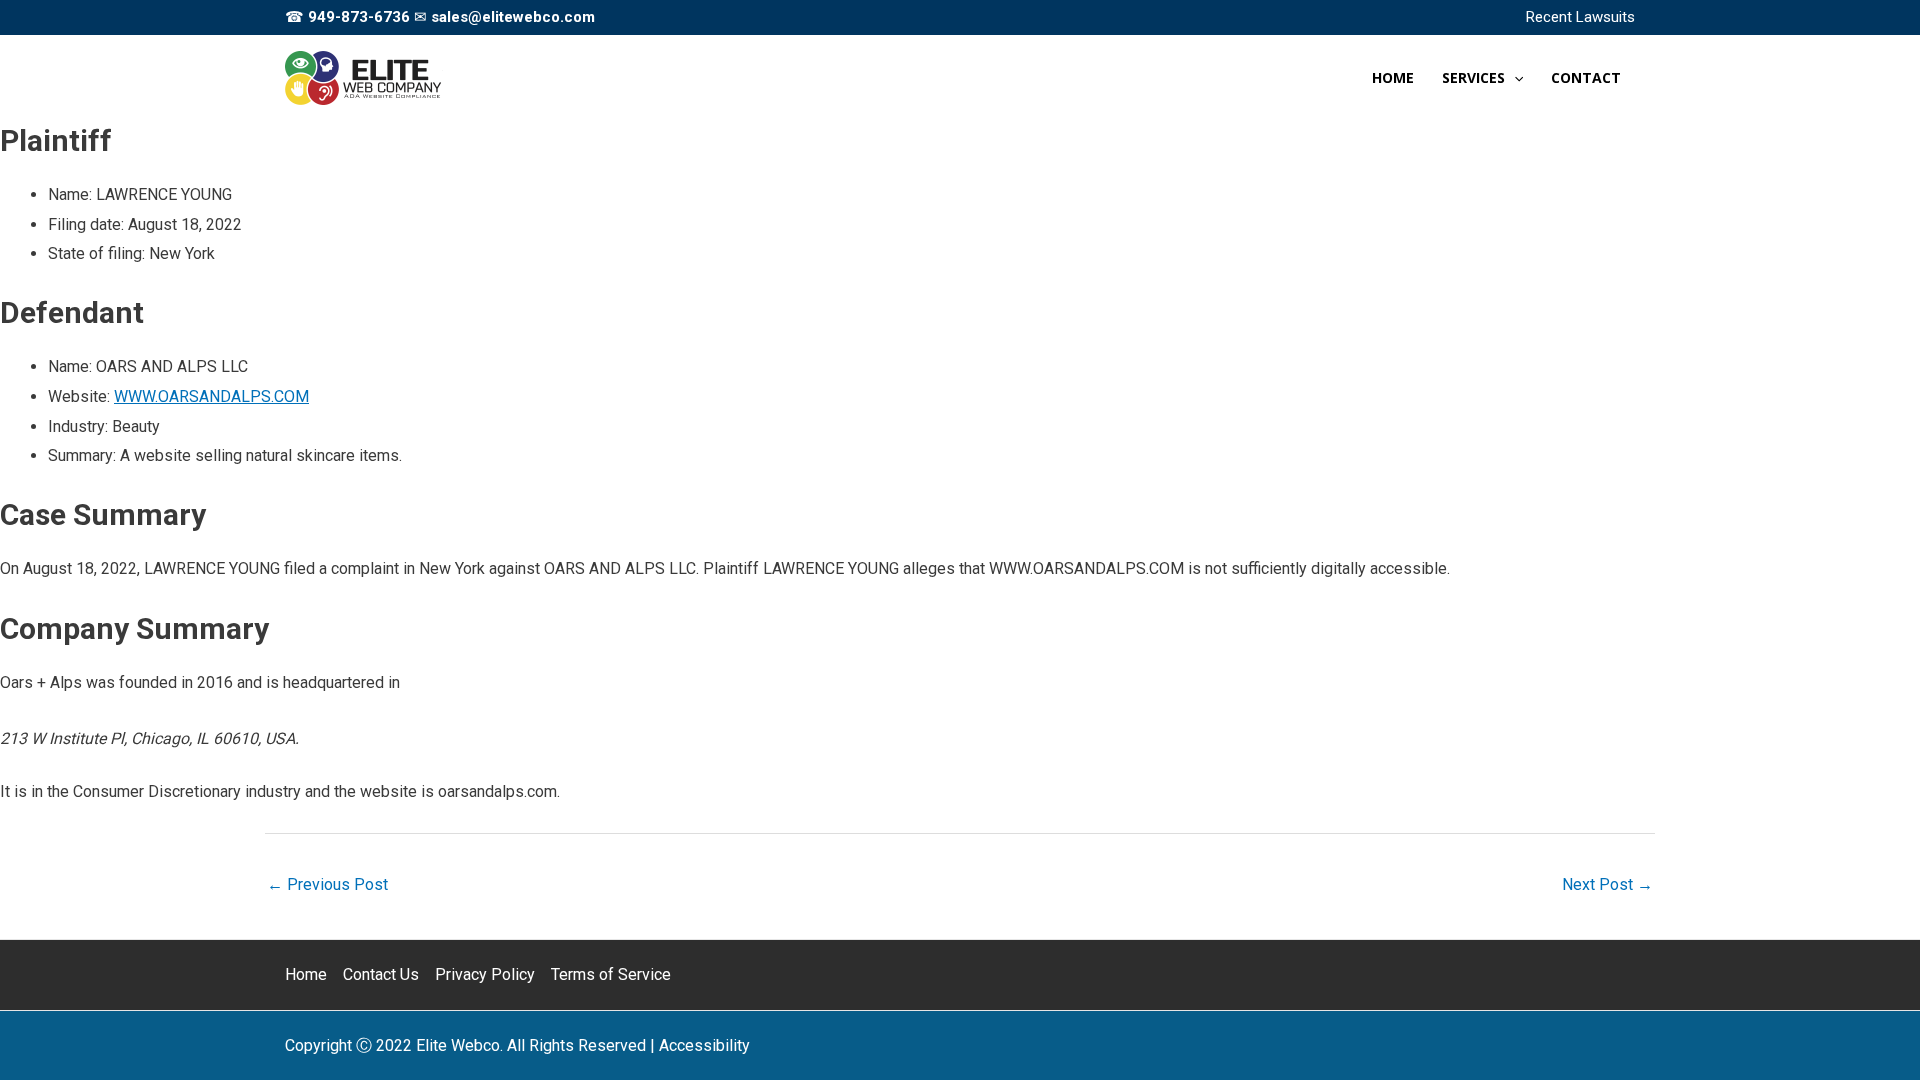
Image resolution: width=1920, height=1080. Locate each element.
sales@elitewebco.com (513, 17)
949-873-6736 (359, 17)
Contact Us (381, 974)
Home (306, 974)
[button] (1514, 78)
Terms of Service (611, 974)
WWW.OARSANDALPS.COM (211, 396)
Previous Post (327, 884)
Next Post (1607, 884)
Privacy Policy (485, 974)
